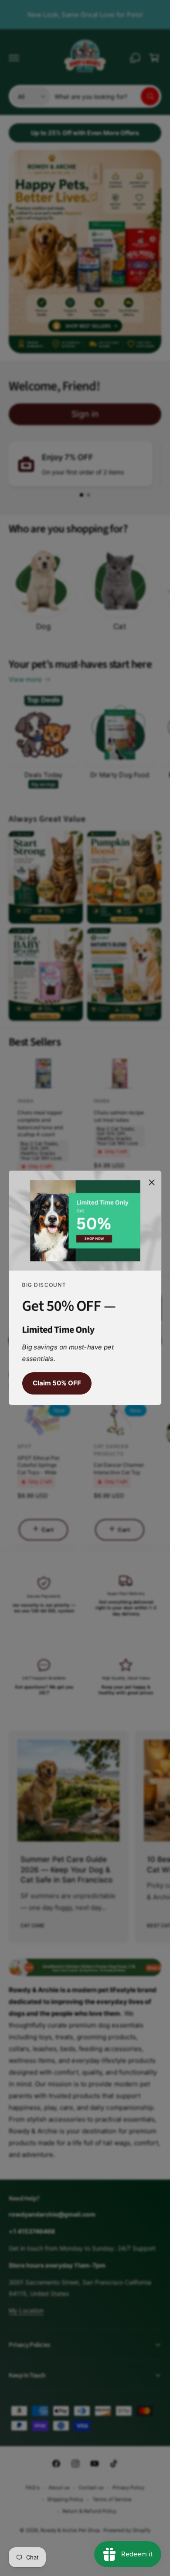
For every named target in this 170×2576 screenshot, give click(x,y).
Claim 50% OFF (57, 1383)
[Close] (152, 1182)
